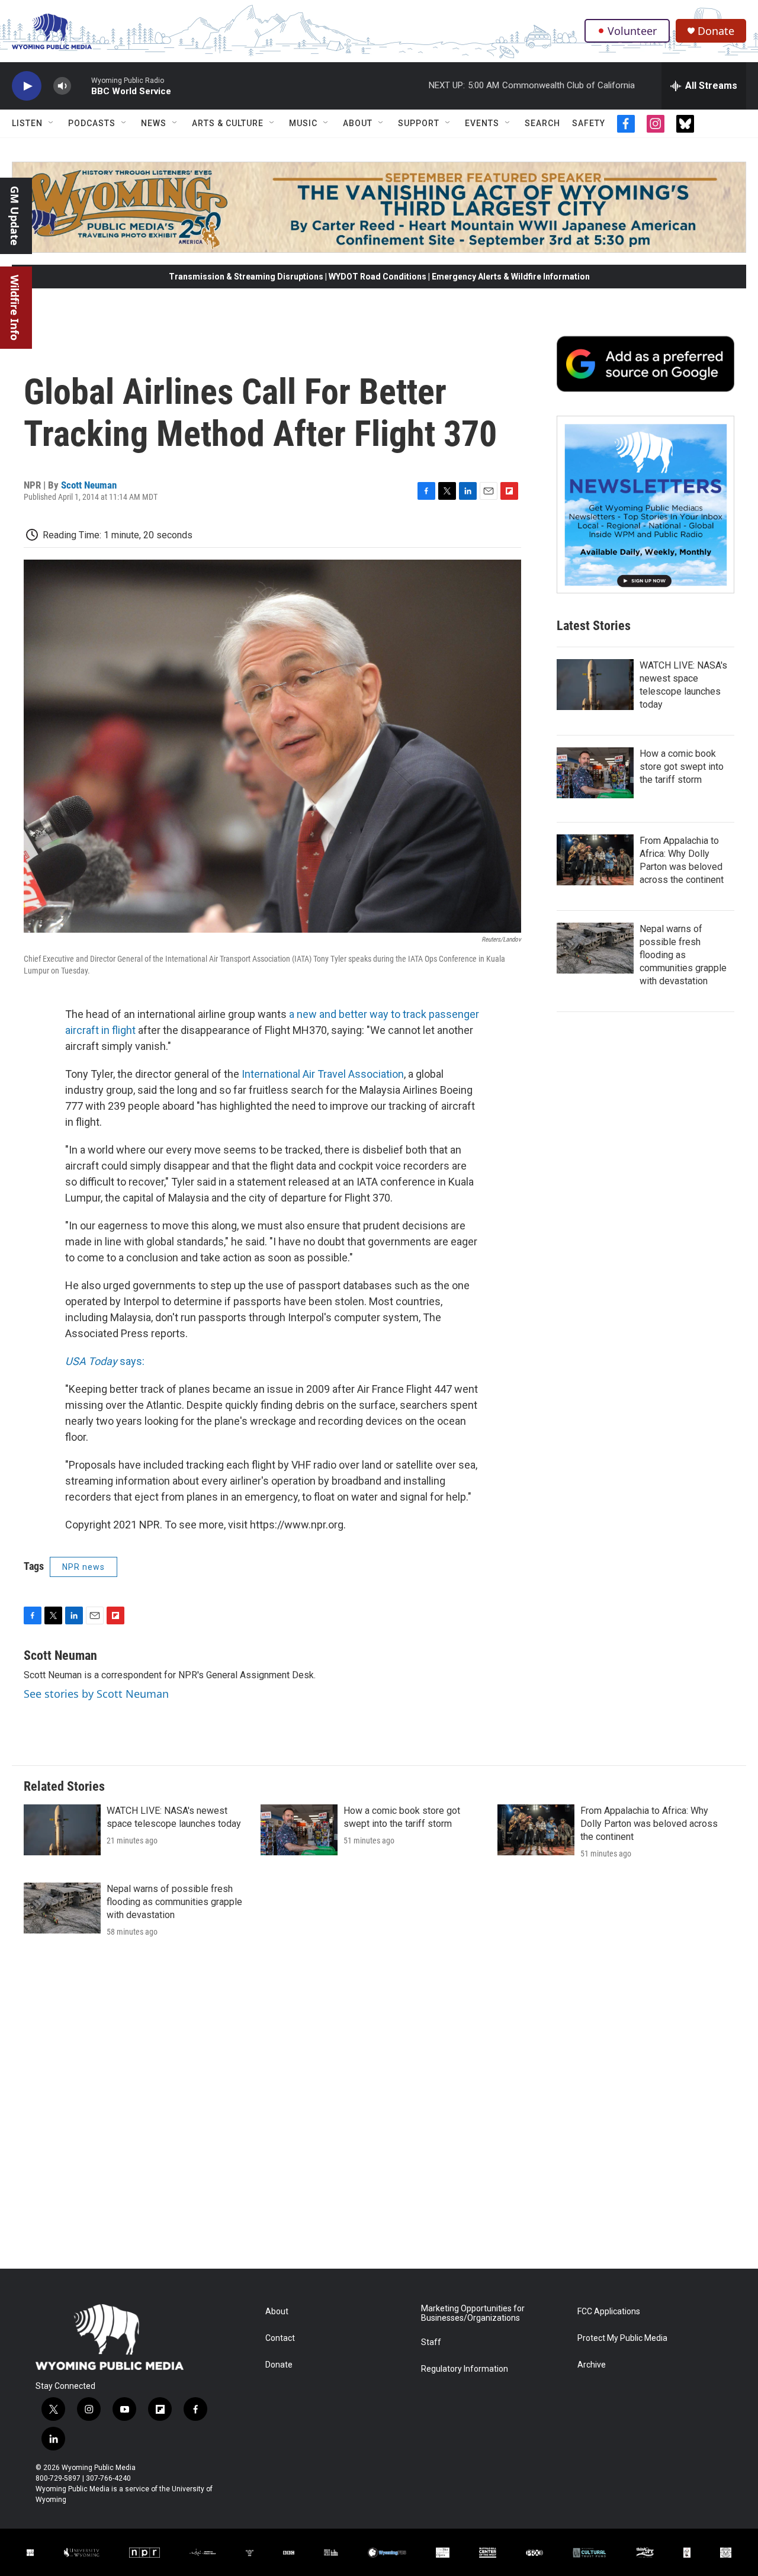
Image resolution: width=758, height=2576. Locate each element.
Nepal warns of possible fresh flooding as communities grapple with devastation (683, 955)
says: (105, 1361)
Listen (27, 123)
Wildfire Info (15, 308)
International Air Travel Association (323, 1074)
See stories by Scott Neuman (96, 1694)
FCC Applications (609, 2312)
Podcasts (92, 123)
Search (542, 123)
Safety (589, 123)
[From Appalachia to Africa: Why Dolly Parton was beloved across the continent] (595, 860)
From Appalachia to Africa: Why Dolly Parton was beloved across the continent (649, 1824)
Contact (280, 2338)
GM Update (15, 216)
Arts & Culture (228, 123)
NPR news (83, 1567)
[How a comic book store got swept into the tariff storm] (595, 773)
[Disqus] (379, 2109)
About (358, 123)
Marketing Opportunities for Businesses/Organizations (473, 2313)
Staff (431, 2342)
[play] (27, 86)
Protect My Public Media (622, 2338)
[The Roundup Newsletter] (645, 505)
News (154, 123)
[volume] (62, 86)
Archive (592, 2365)
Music (303, 123)
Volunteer (632, 31)
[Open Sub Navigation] (52, 123)
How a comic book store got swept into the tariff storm (682, 767)
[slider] (81, 86)
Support (419, 123)
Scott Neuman (89, 485)
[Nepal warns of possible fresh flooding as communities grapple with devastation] (595, 948)
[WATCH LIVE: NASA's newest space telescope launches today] (595, 685)
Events (482, 123)
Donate (716, 31)
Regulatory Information (465, 2369)
